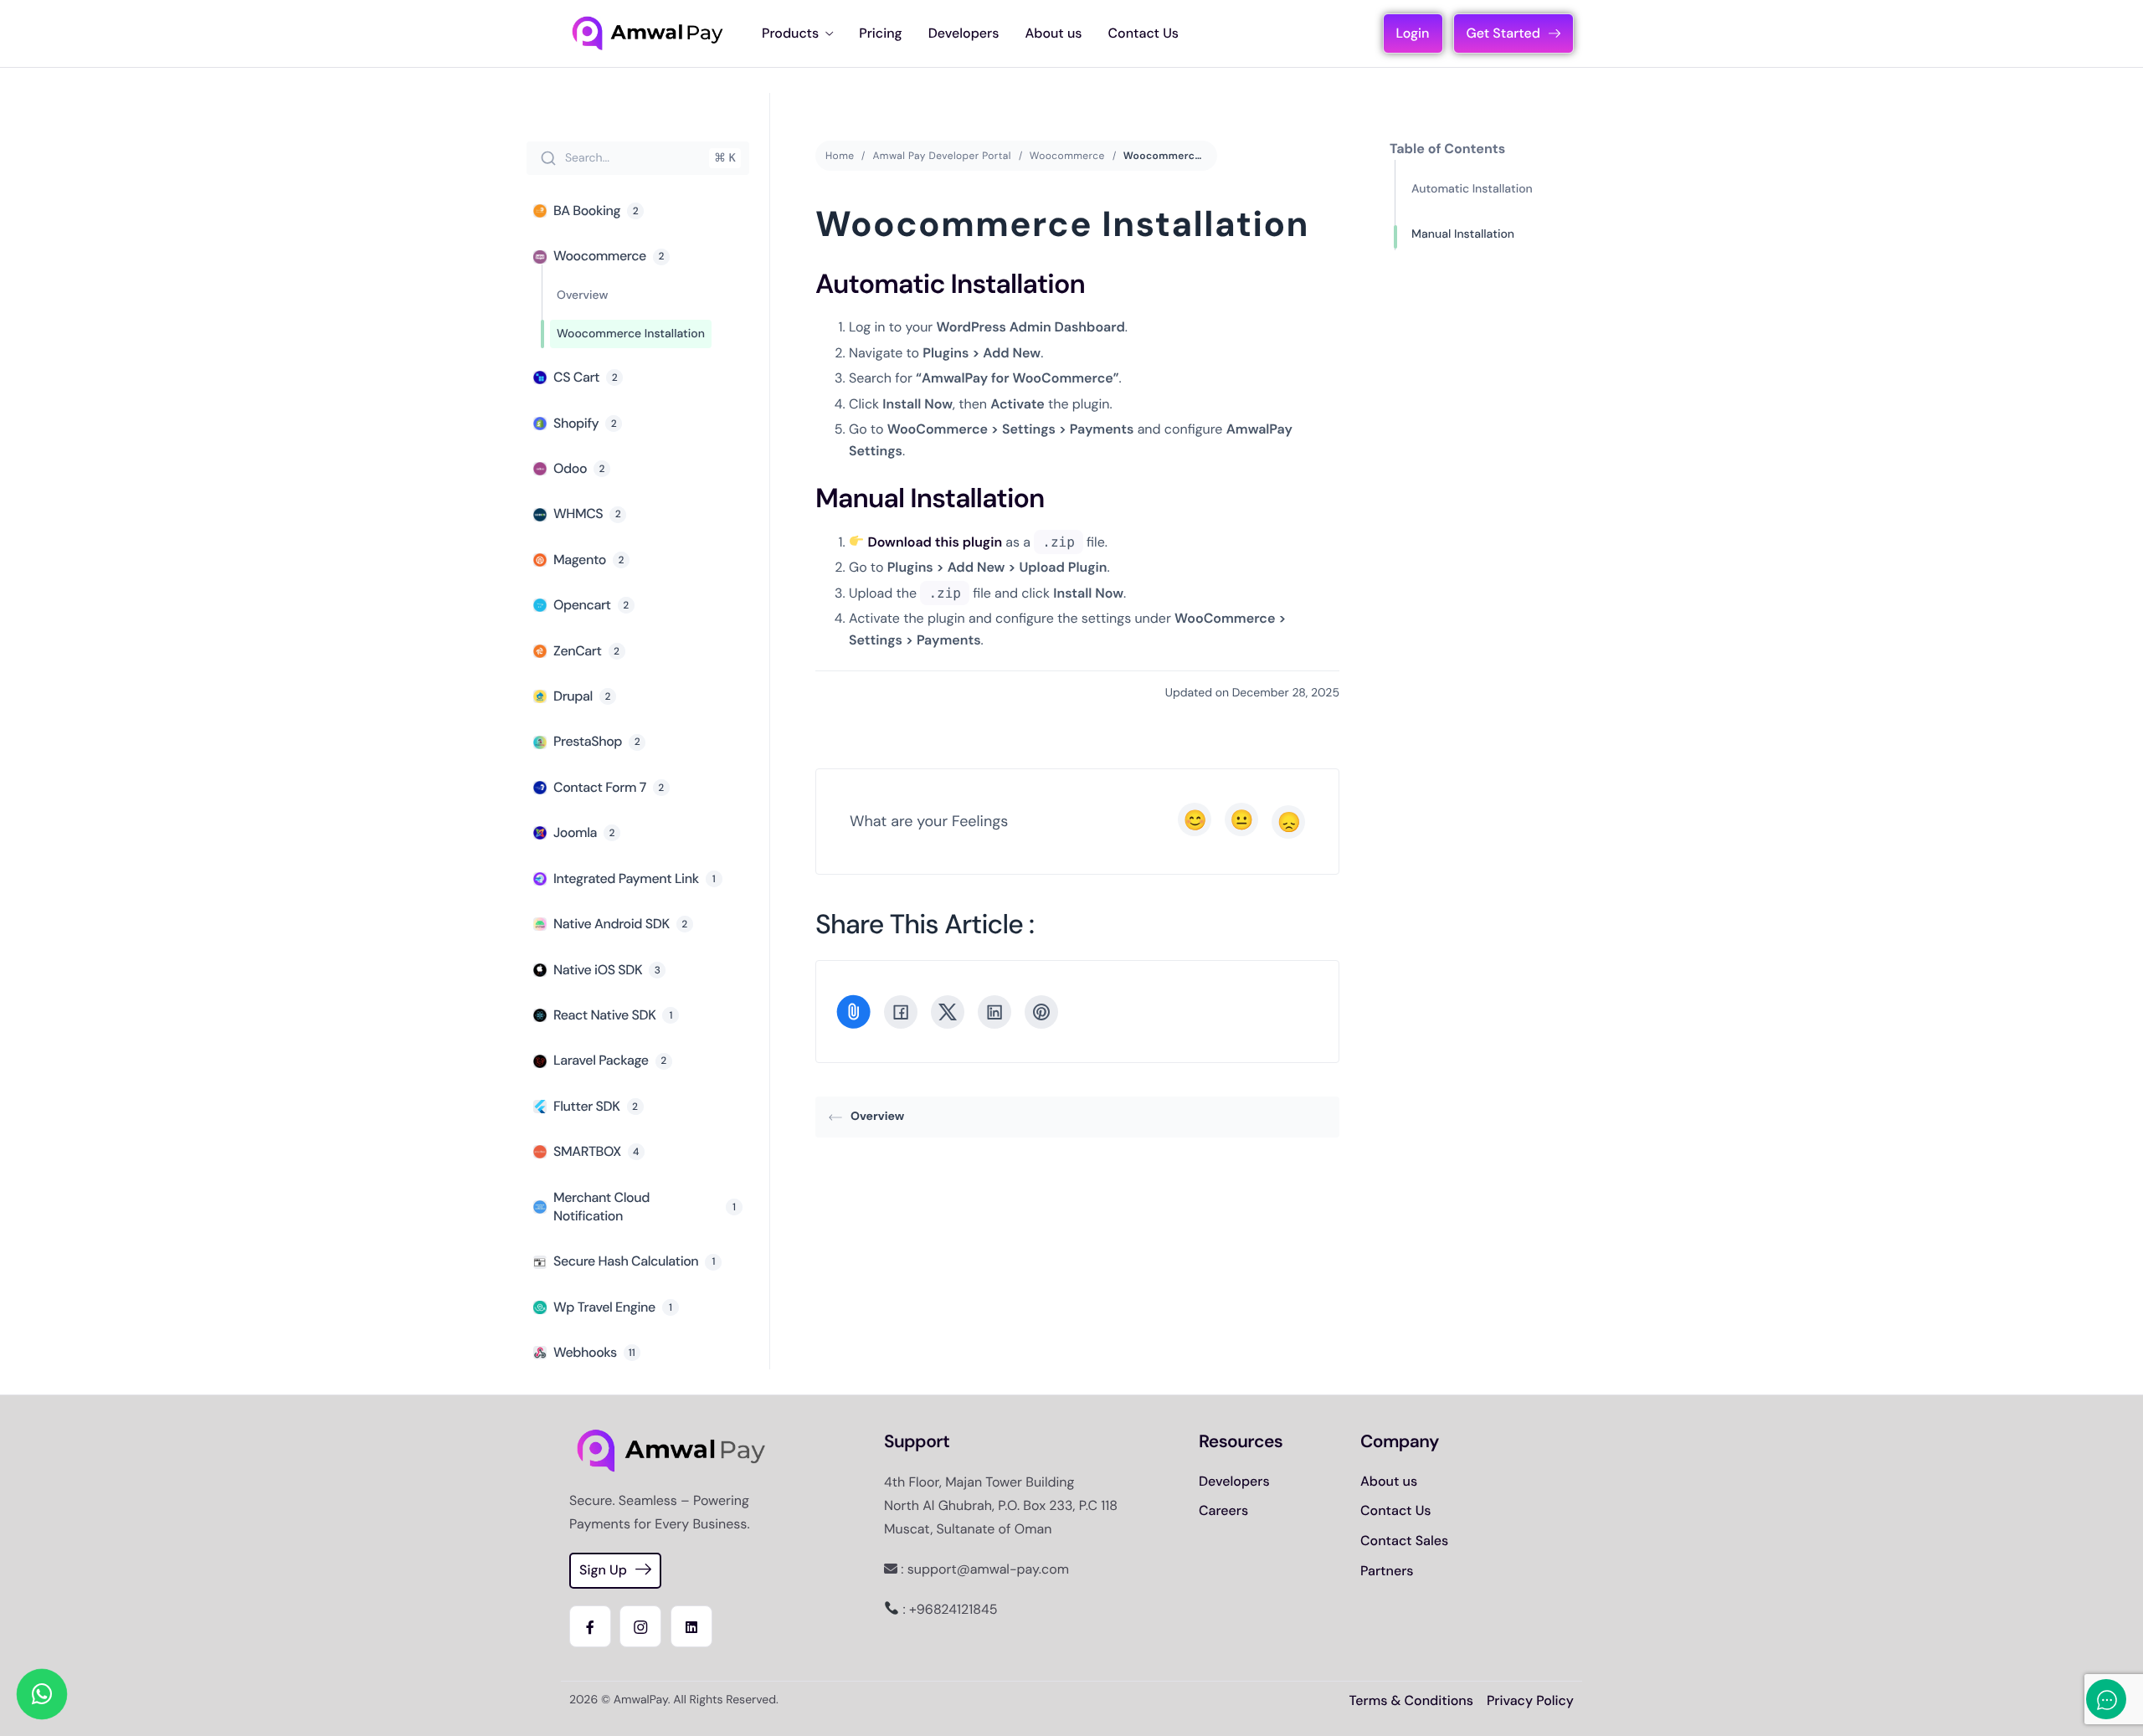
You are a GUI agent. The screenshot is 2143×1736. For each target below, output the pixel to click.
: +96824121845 (948, 1609)
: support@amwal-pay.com (983, 1569)
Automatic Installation (1472, 189)
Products (790, 33)
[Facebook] (901, 1012)
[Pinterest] (1041, 1012)
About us (1053, 33)
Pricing (880, 33)
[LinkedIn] (994, 1012)
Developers (964, 33)
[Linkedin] (691, 1626)
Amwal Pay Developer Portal (941, 156)
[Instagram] (640, 1626)
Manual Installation (1463, 234)
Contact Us (1143, 33)
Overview (877, 1117)
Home (840, 156)
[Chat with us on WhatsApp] (42, 1694)
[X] (948, 1012)
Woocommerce (1067, 156)
